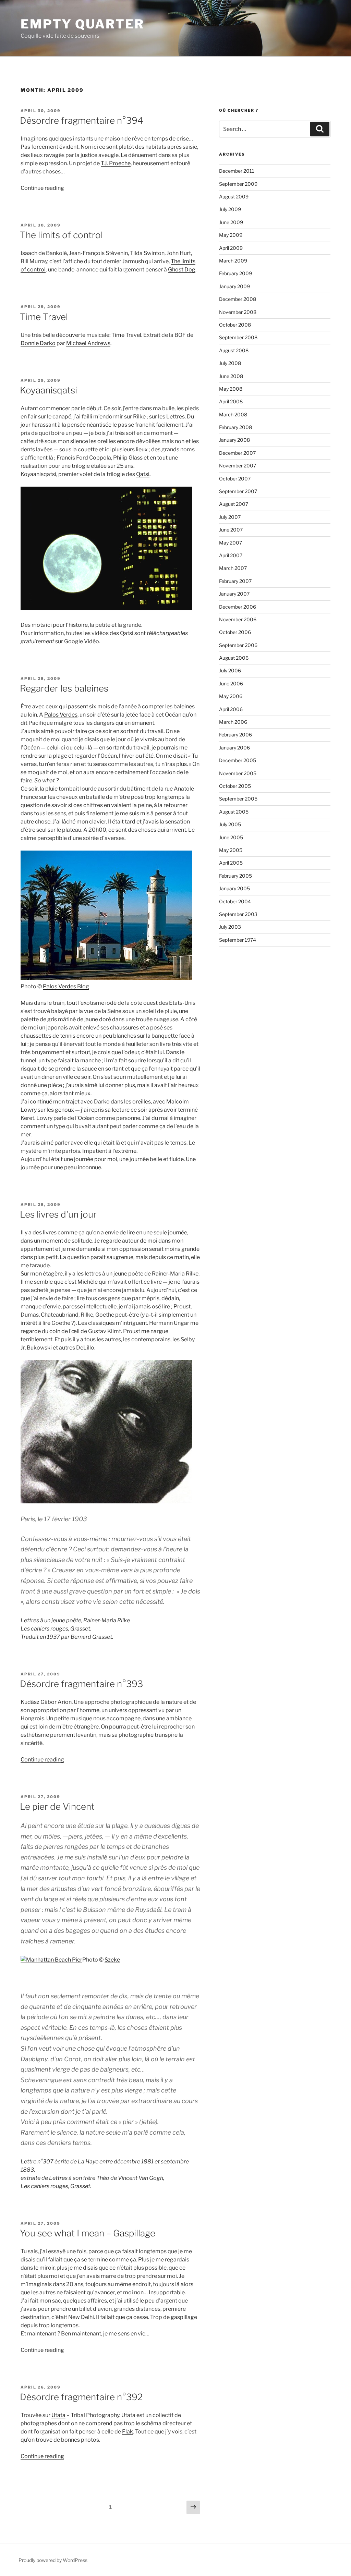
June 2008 (231, 376)
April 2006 (231, 709)
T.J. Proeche (116, 163)
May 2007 (231, 543)
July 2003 (230, 927)
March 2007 (233, 568)
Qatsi (143, 474)
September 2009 (238, 184)
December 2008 (238, 299)
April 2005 (231, 863)
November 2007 (238, 466)
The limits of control (61, 235)
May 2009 (231, 235)
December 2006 (238, 607)
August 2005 (234, 812)
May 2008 (231, 389)
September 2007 (238, 491)
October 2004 (235, 901)
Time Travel (44, 317)
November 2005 (238, 773)
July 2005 (230, 824)
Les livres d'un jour (58, 1214)
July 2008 (230, 363)
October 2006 (235, 632)
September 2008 (238, 337)
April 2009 (231, 248)
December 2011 (237, 171)
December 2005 (238, 760)
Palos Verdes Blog (66, 986)
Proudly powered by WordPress (53, 2560)
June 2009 (231, 222)
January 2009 (234, 286)
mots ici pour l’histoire (60, 625)
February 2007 (235, 581)
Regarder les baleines (64, 688)
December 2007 (237, 453)
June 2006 (231, 683)
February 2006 (235, 735)
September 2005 (238, 799)
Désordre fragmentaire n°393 (81, 1684)
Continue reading (42, 188)
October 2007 (235, 479)
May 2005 (231, 850)
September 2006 (238, 645)
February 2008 (235, 427)
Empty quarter (82, 24)
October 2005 (235, 786)
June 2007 (231, 530)
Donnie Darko (38, 343)
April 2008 (231, 401)
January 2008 (234, 440)
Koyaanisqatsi (49, 390)
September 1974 (238, 940)
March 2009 (233, 261)
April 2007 (231, 555)
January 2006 (234, 748)
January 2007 (234, 594)
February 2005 (235, 876)
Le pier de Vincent (57, 1806)
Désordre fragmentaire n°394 (82, 120)
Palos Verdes (61, 715)
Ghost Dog (182, 270)
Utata (58, 2415)
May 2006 (231, 696)
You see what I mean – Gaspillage (88, 2233)
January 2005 (234, 888)
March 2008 (233, 414)
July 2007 (230, 517)
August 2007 (234, 504)
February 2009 (235, 273)
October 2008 (235, 325)
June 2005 (231, 837)
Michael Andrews (88, 343)
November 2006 (238, 619)
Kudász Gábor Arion (46, 1702)
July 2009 (230, 209)
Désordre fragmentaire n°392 (81, 2397)
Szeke (112, 1960)
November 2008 (238, 312)
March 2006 (233, 722)
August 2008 (234, 350)
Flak (128, 2432)
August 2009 (234, 197)
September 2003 (238, 914)
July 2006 (230, 670)
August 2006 (234, 658)
